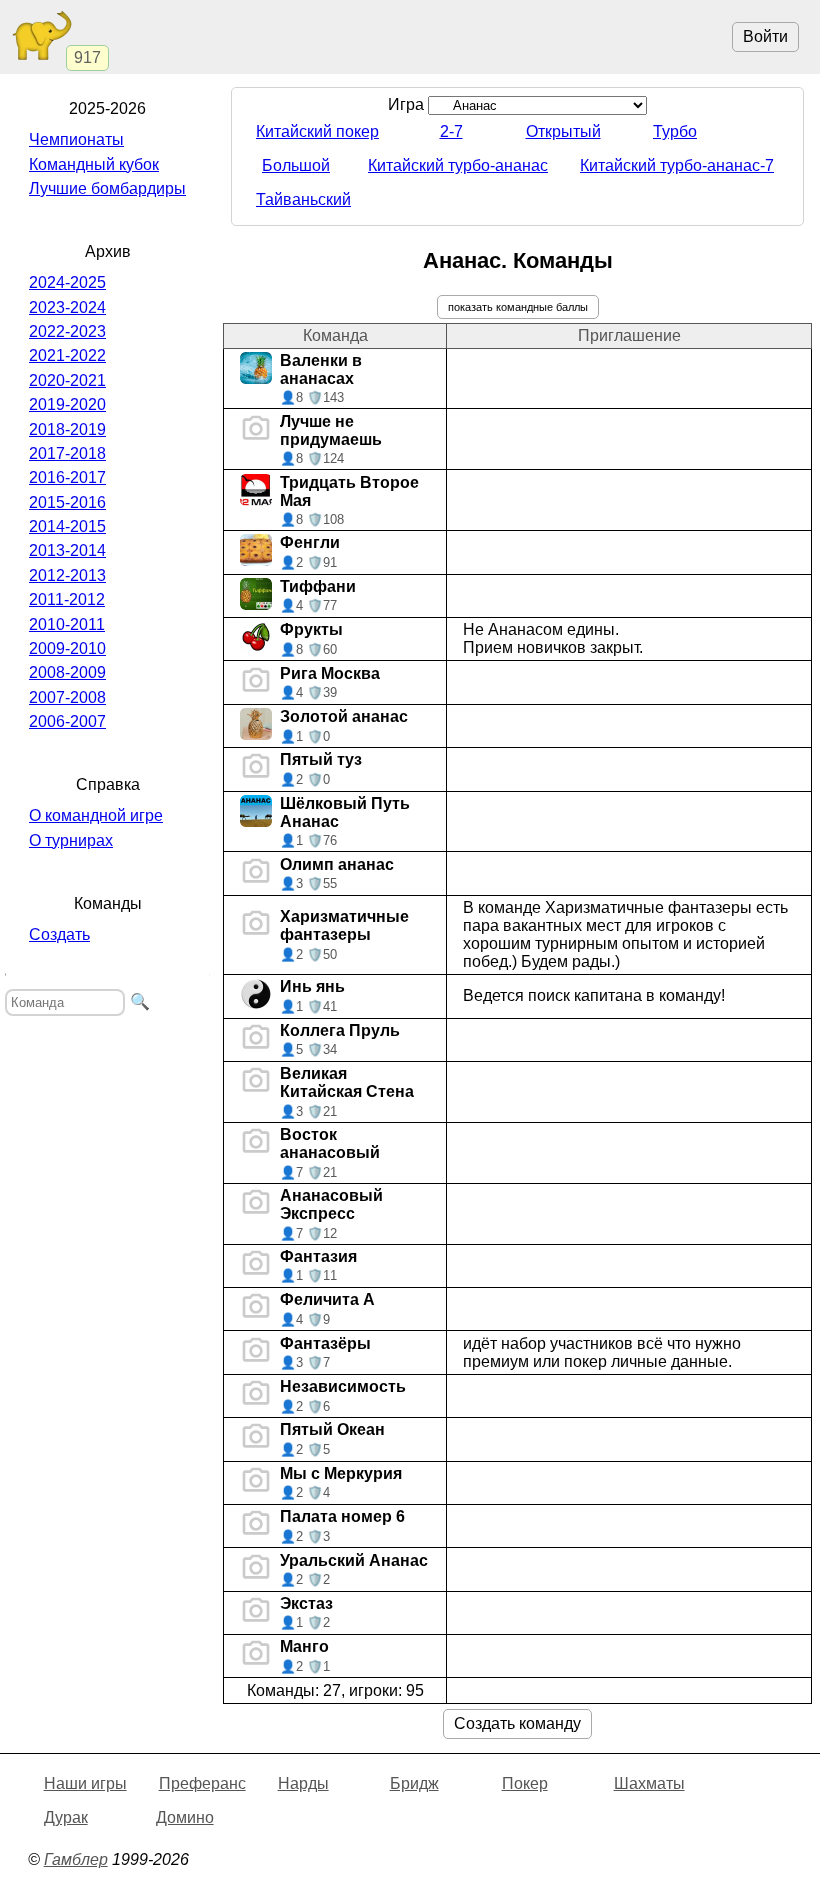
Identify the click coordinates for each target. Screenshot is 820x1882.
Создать (59, 934)
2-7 (451, 131)
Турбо (675, 131)
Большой (296, 165)
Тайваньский (303, 199)
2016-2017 (67, 477)
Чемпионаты (76, 139)
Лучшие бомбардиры (107, 188)
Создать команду (517, 1723)
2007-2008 (67, 697)
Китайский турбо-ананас (458, 165)
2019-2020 (67, 404)
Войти (765, 36)
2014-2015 (67, 526)
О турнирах (71, 840)
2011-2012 (67, 599)
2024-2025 (67, 282)
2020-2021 (67, 380)
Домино (185, 1817)
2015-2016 (67, 502)
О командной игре (96, 815)
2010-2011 (67, 624)
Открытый (563, 131)
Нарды (303, 1783)
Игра (408, 104)
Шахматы (649, 1783)
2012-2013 (67, 575)
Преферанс (202, 1783)
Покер (525, 1783)
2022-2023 (67, 331)
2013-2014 (67, 550)
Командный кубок (94, 164)
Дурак (66, 1817)
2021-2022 (67, 355)
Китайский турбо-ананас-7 (677, 165)
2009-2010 (67, 648)
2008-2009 (67, 672)
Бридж (414, 1783)
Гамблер (76, 1859)
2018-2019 (67, 429)
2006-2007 (67, 721)
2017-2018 (67, 453)
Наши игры (85, 1783)
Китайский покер (317, 131)
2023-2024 (67, 307)
